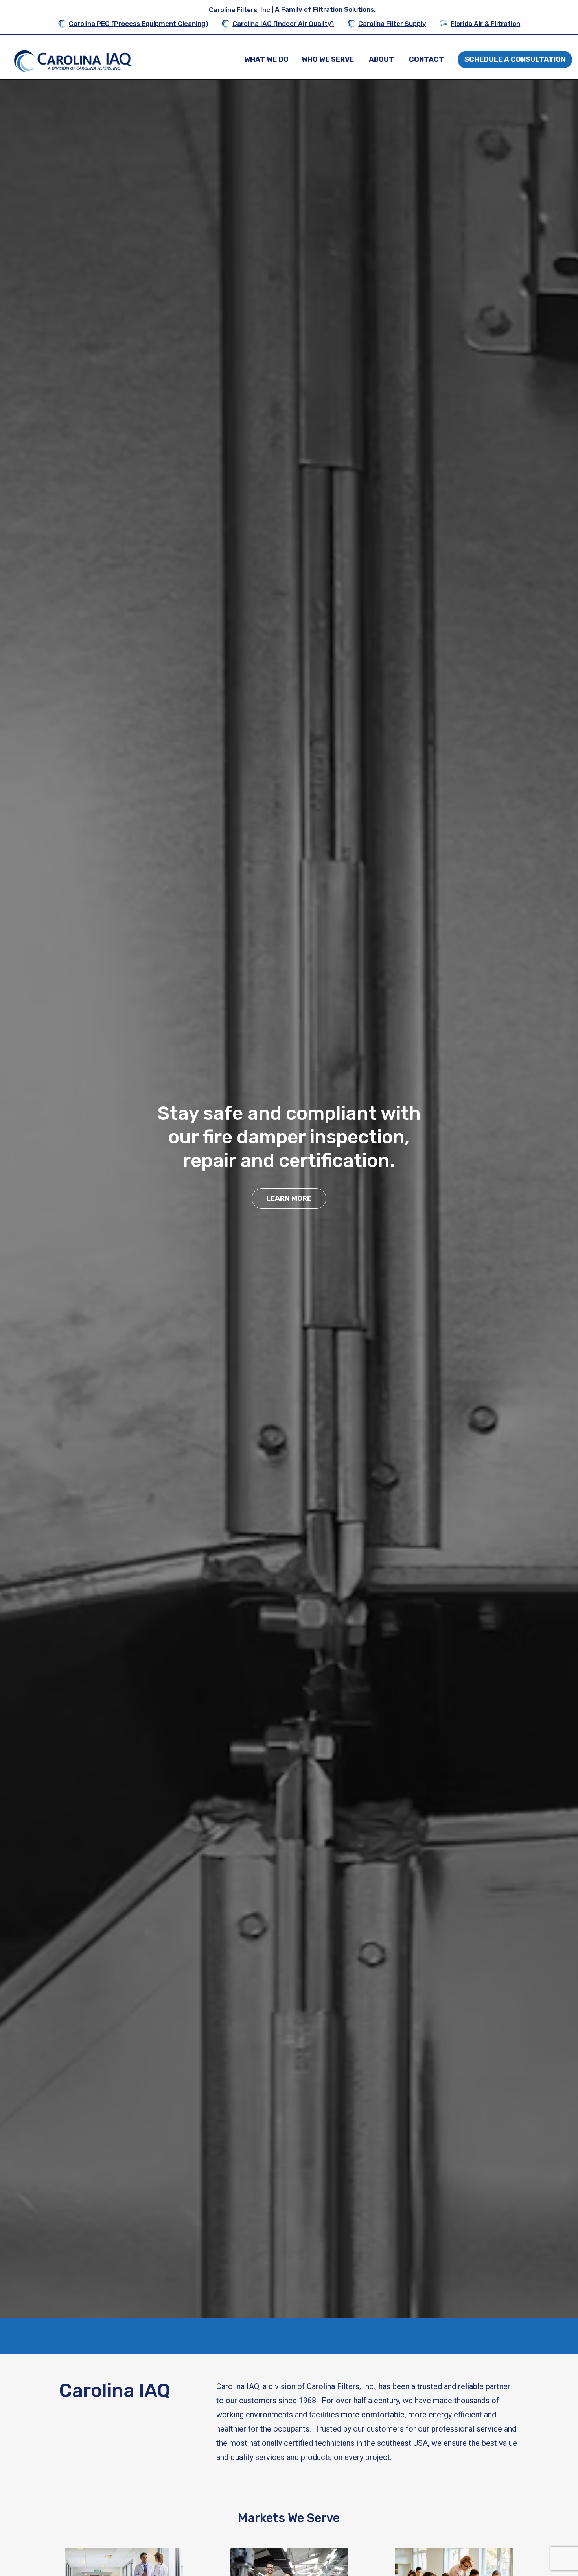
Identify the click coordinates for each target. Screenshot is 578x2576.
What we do (266, 59)
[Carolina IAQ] (73, 61)
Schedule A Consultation (515, 59)
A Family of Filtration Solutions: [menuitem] (292, 10)
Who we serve (328, 59)
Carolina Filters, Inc (239, 10)
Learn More (289, 1198)
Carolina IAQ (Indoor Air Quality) (283, 24)
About (381, 59)
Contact (426, 59)
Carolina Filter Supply (392, 24)
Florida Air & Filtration (485, 24)
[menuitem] (266, 59)
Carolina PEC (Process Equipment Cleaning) (138, 24)
